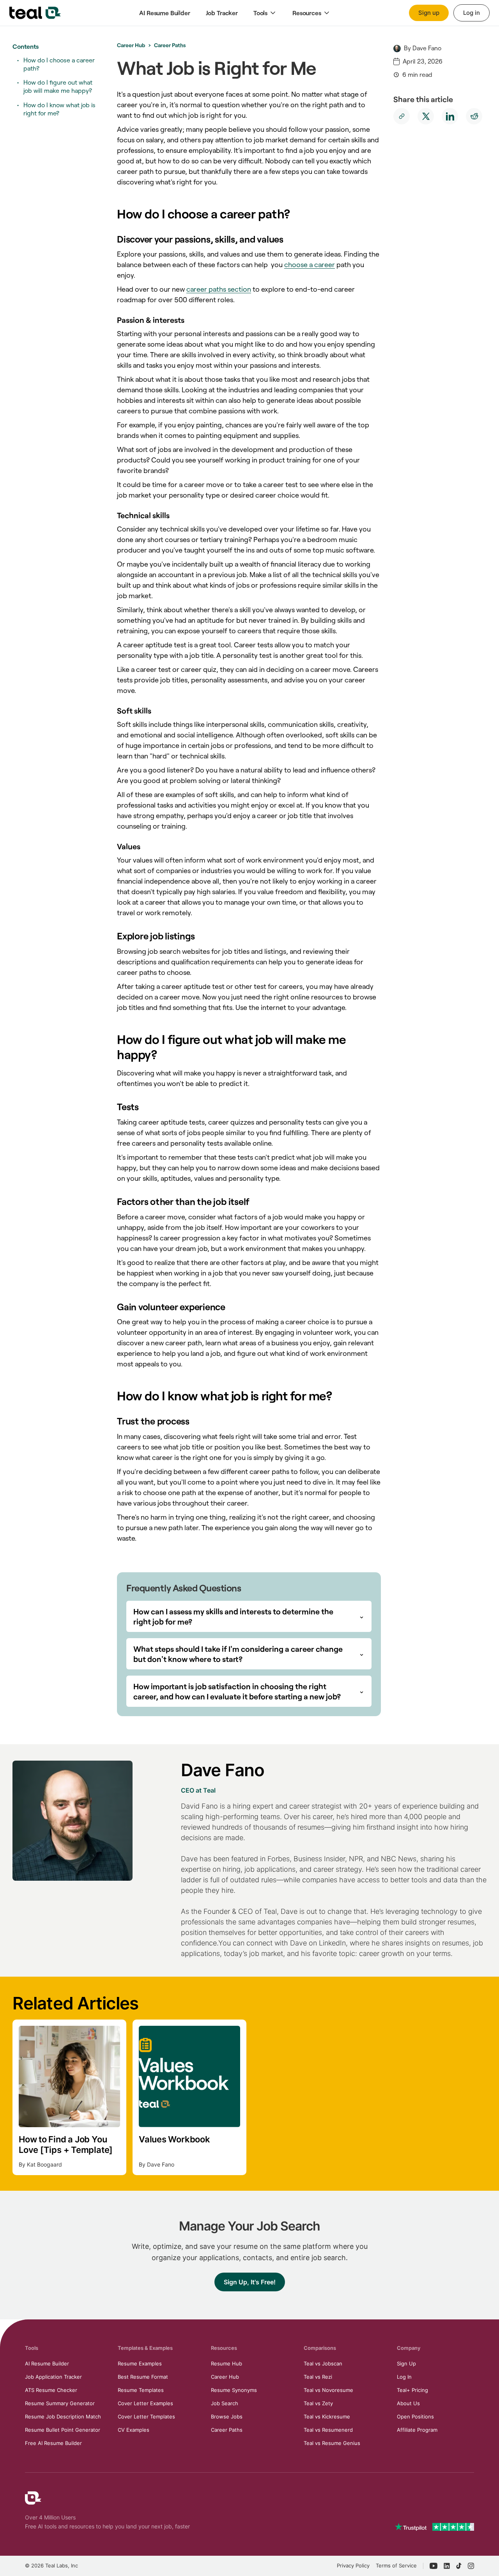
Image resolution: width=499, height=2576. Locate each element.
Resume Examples (140, 2363)
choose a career (310, 265)
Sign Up (406, 2363)
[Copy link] (402, 116)
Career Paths (170, 45)
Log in (472, 13)
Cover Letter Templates (146, 2417)
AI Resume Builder (47, 2363)
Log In (404, 2377)
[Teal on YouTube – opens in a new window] (434, 2566)
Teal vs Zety (318, 2403)
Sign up (429, 13)
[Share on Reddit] (474, 116)
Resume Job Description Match (63, 2417)
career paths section (219, 289)
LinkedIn (332, 1943)
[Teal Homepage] (33, 2498)
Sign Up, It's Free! (250, 2282)
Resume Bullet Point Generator (63, 2430)
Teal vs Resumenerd (328, 2430)
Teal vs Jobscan (323, 2363)
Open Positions (415, 2417)
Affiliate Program (417, 2430)
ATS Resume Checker (51, 2390)
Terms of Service (396, 2565)
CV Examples (134, 2430)
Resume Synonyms (234, 2390)
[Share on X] (426, 116)
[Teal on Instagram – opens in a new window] (471, 2566)
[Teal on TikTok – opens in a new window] (459, 2566)
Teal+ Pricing (412, 2390)
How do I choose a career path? (59, 64)
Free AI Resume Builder (53, 2443)
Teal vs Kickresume (327, 2417)
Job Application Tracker (53, 2377)
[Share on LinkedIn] (450, 116)
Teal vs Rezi (318, 2377)
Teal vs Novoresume (328, 2390)
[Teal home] (35, 13)
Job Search (225, 2403)
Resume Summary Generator (60, 2403)
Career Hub (131, 45)
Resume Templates (141, 2390)
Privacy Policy (353, 2565)
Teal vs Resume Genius (332, 2443)
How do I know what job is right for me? (59, 109)
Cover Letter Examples (145, 2403)
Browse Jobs (227, 2417)
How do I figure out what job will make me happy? (58, 87)
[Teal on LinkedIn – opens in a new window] (447, 2566)
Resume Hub (226, 2363)
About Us (408, 2403)
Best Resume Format (143, 2377)
